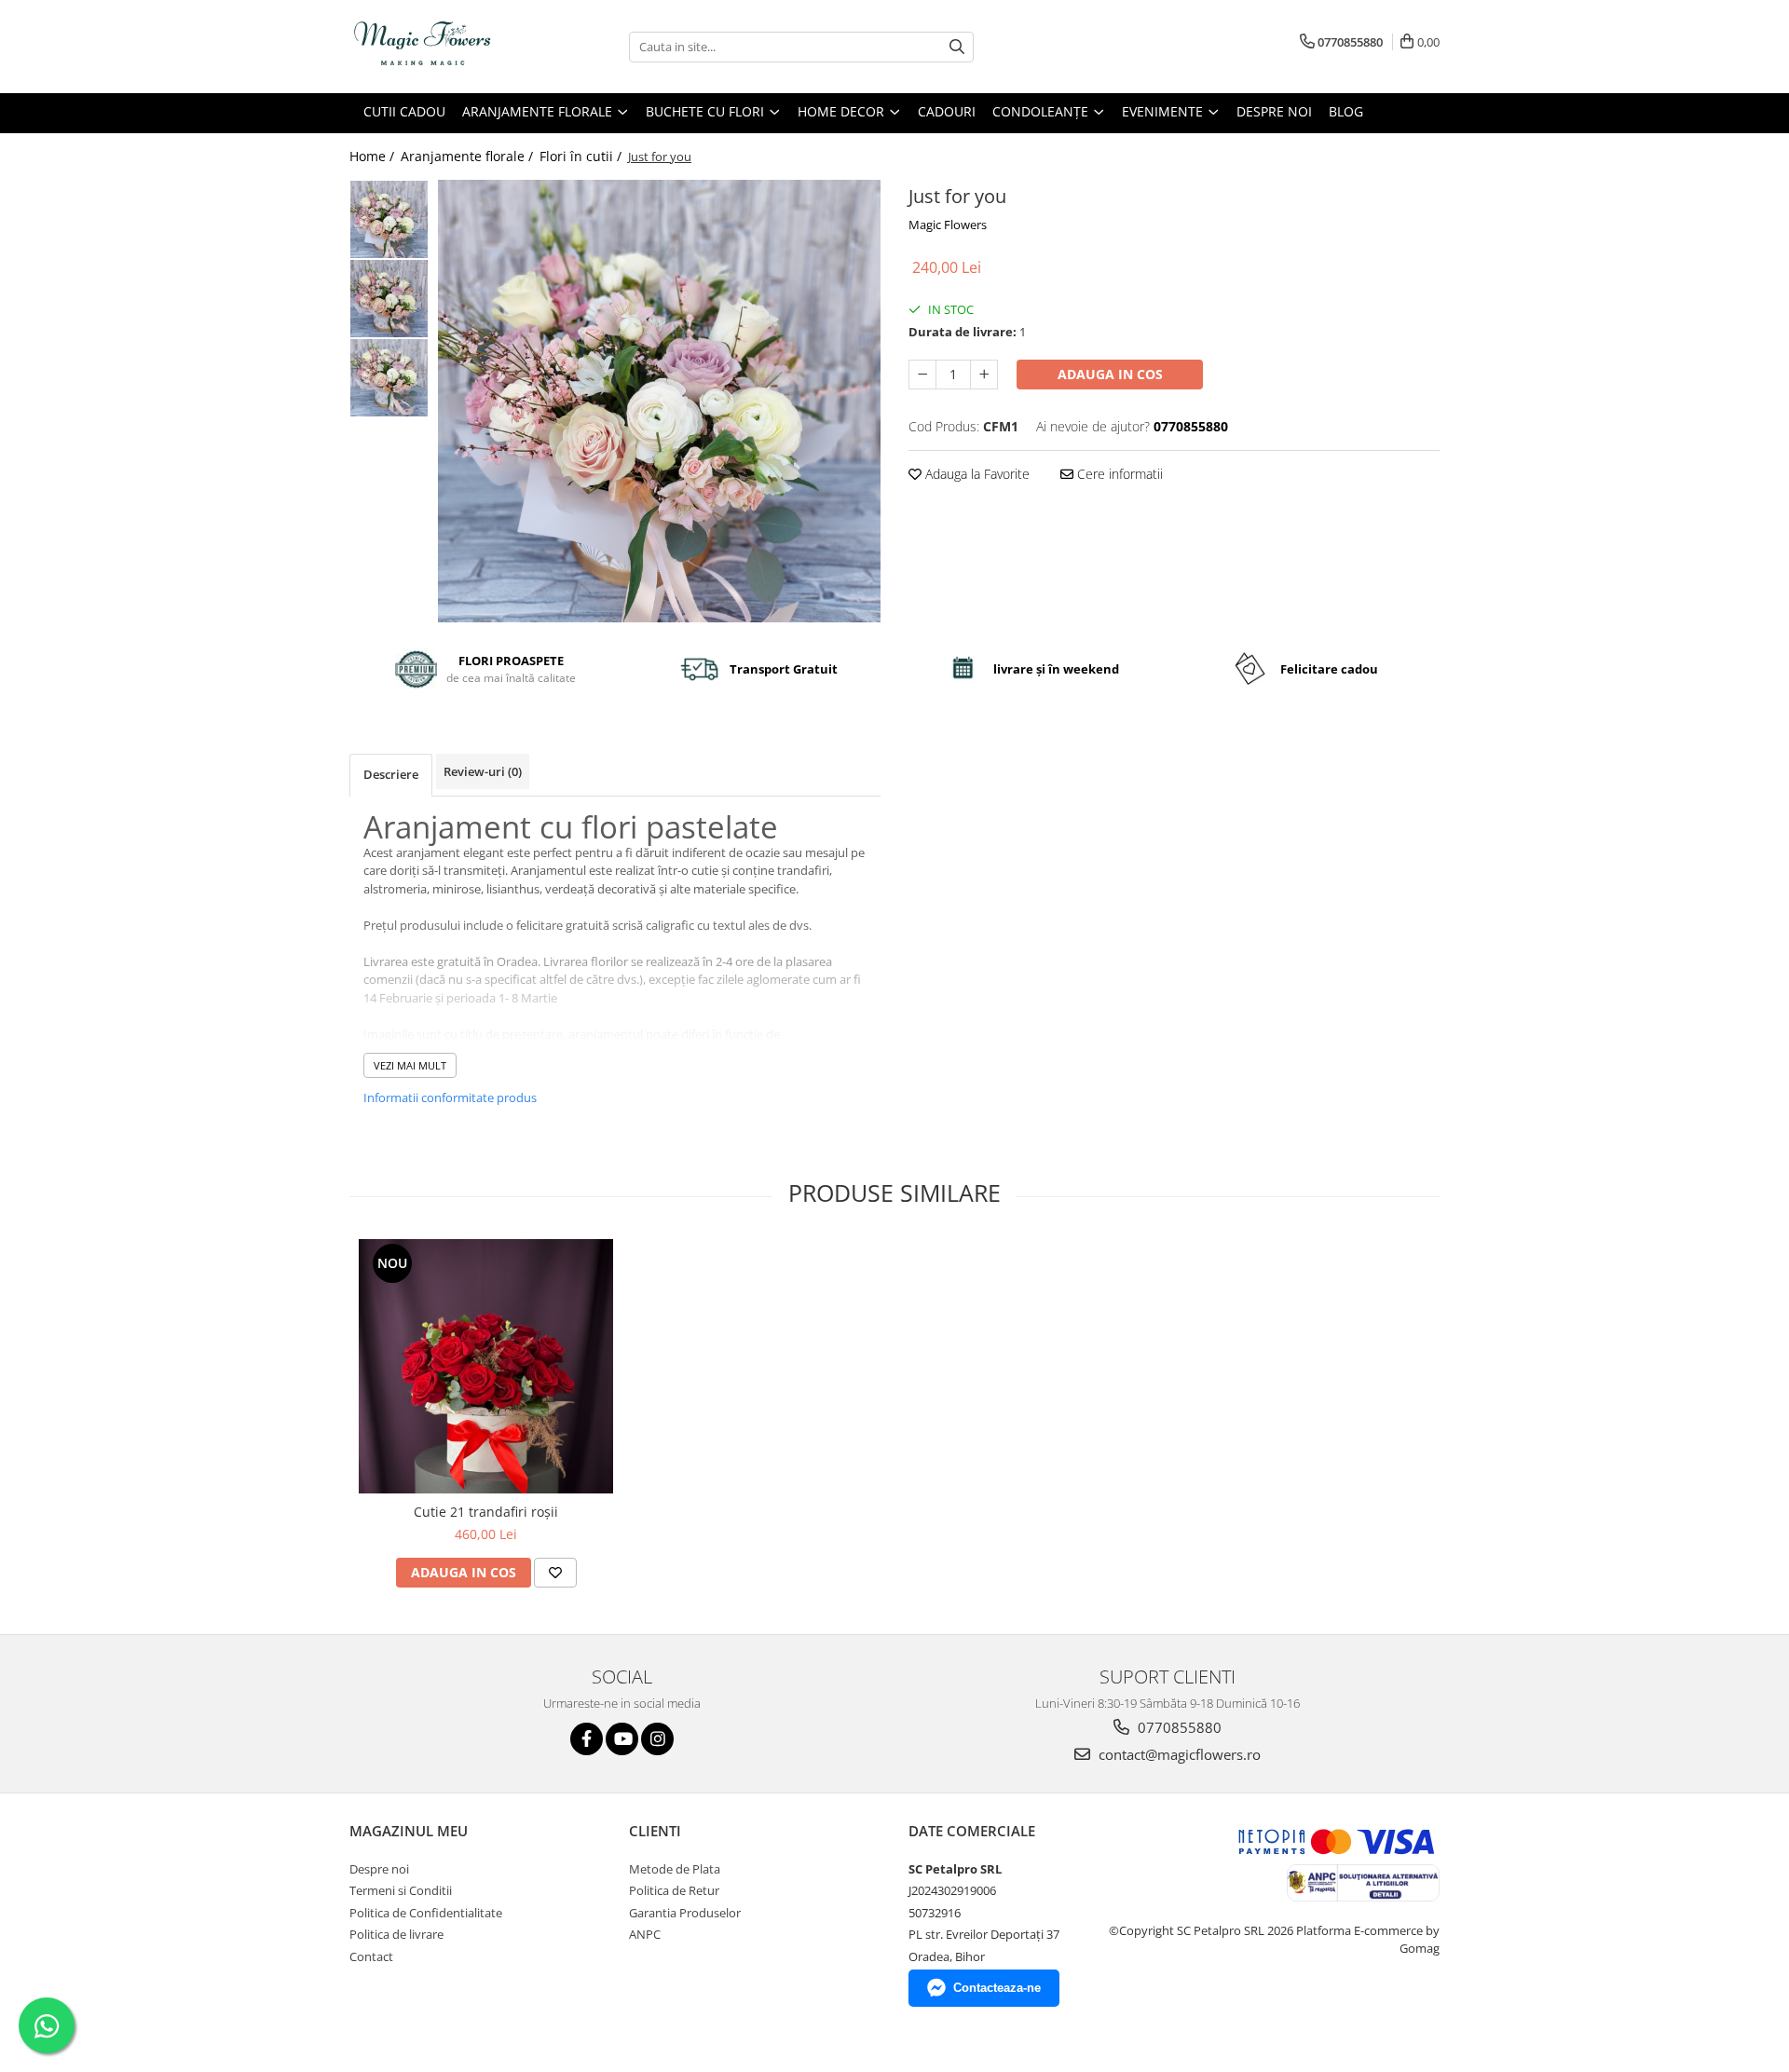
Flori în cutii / (582, 156)
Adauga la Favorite (976, 474)
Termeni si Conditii (401, 1890)
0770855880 (1178, 1727)
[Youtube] (622, 1739)
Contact (371, 1956)
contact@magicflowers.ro (1178, 1754)
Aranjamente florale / (469, 156)
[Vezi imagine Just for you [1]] (389, 299)
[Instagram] (657, 1739)
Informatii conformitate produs (450, 1097)
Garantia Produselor (685, 1913)
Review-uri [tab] (483, 771)
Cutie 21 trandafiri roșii (486, 1512)
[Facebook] (587, 1739)
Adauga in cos (1110, 374)
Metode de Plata (675, 1869)
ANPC (645, 1934)
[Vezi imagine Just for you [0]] (389, 219)
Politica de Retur (674, 1890)
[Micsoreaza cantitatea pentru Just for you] (922, 375)
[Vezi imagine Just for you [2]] (389, 378)
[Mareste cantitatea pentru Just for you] (984, 375)
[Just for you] (659, 401)
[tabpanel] (659, 401)
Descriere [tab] (391, 774)
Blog (1346, 111)
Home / (374, 156)
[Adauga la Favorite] (555, 1573)
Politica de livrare (396, 1934)
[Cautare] (957, 47)
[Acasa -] (443, 47)
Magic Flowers (948, 225)
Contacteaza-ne (997, 1988)
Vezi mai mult (410, 1065)
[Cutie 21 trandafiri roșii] (486, 1366)
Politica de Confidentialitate (426, 1913)
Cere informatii (1118, 474)
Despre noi (1274, 111)
